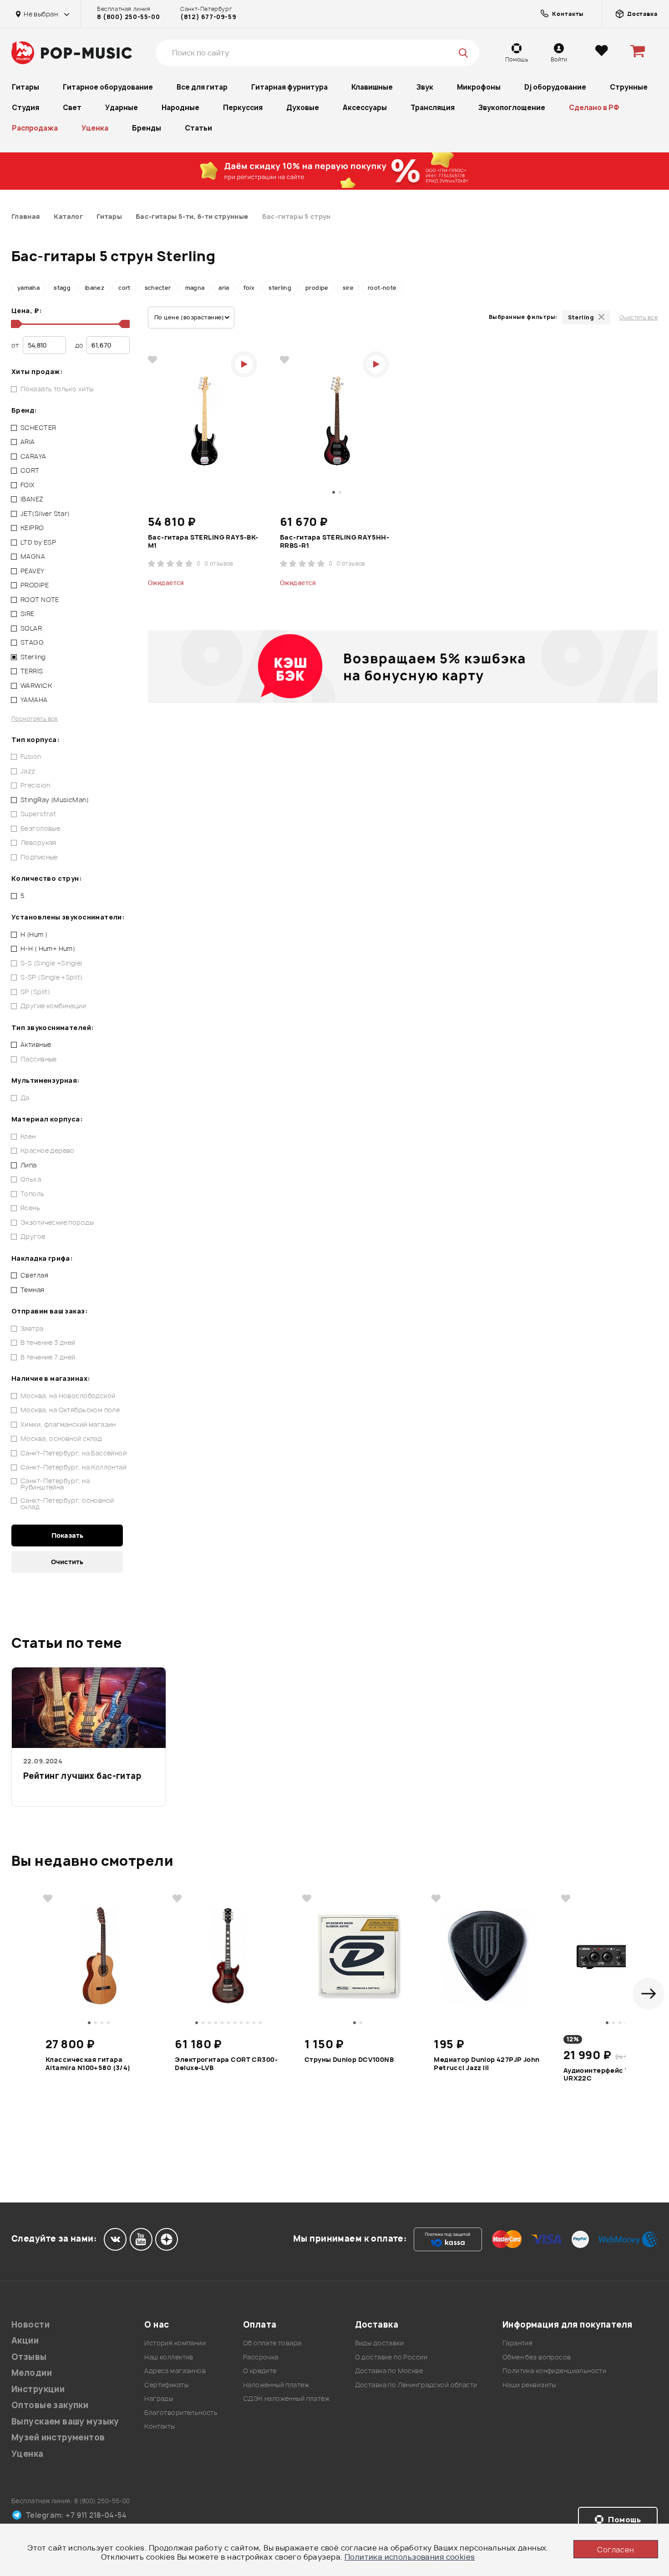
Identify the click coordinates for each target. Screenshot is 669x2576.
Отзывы (29, 2357)
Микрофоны (479, 87)
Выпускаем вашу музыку (65, 2422)
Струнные (629, 87)
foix (249, 288)
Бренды (147, 128)
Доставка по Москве (389, 2371)
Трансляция (433, 108)
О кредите (260, 2371)
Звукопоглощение (512, 108)
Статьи (198, 128)
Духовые (303, 108)
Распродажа (35, 128)
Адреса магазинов (175, 2371)
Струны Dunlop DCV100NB (349, 2060)
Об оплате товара (272, 2343)
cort (124, 288)
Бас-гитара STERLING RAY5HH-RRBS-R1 (334, 541)
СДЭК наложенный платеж (286, 2398)
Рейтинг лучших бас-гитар (82, 1776)
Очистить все (639, 317)
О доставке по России (391, 2357)
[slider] (15, 324)
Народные (180, 108)
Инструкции (38, 2389)
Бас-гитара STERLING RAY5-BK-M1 (203, 541)
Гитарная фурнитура (289, 87)
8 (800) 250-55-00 (128, 17)
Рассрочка (261, 2357)
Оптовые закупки (50, 2405)
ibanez (94, 288)
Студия (25, 108)
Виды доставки (379, 2343)
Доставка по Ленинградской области (416, 2385)
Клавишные (372, 87)
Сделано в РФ (594, 108)
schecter (158, 288)
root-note (382, 288)
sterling (280, 288)
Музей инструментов (58, 2437)
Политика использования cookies (410, 2557)
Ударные (122, 108)
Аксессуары (365, 108)
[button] (649, 1994)
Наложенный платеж (276, 2385)
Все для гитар (202, 87)
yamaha (28, 288)
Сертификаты (166, 2385)
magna (195, 288)
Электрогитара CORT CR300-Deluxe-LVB (226, 2064)
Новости (30, 2325)
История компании (175, 2343)
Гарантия (517, 2343)
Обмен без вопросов (537, 2357)
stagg (62, 288)
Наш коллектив (169, 2357)
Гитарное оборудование (108, 87)
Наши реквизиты (529, 2385)
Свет (72, 108)
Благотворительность (181, 2412)
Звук (425, 87)
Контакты (160, 2426)
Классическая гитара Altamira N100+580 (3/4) (88, 2064)
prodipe (317, 288)
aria (224, 288)
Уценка (95, 128)
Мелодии (32, 2373)
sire (348, 288)
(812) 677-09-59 (208, 17)
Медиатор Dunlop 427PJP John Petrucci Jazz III (487, 2064)
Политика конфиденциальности (554, 2371)
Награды (159, 2398)
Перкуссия (243, 108)
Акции (25, 2341)
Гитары (25, 87)
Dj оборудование (555, 87)
